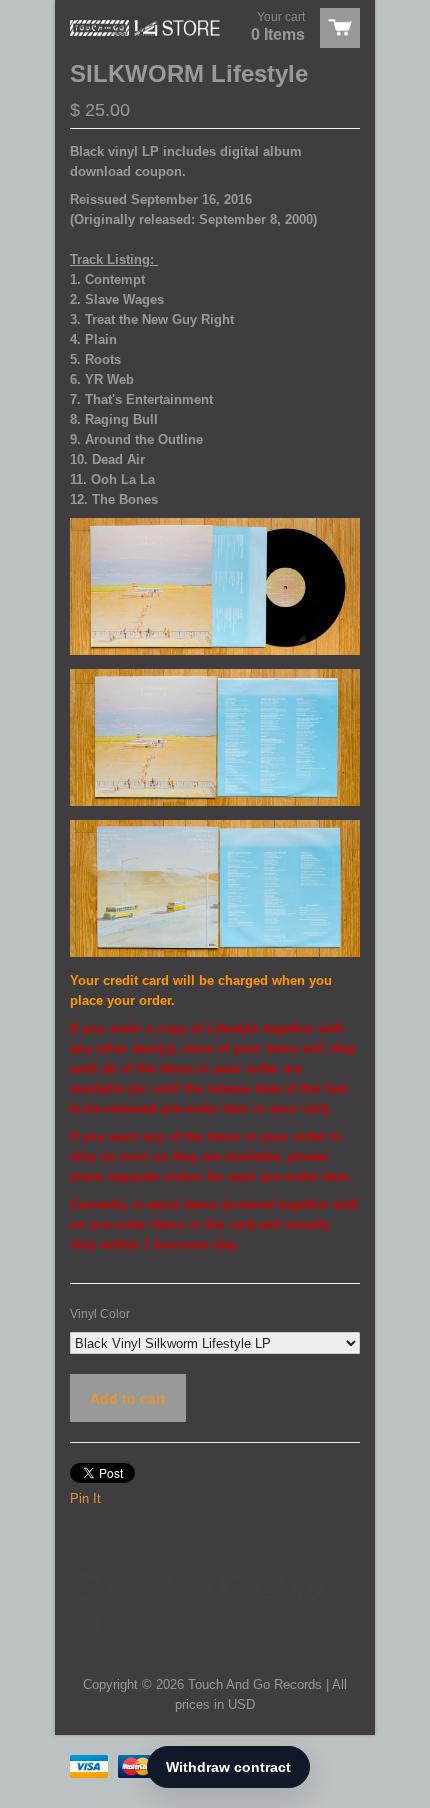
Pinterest (308, 1587)
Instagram (271, 1587)
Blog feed (86, 1624)
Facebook (123, 1587)
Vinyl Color (100, 1314)
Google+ (160, 1587)
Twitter (86, 1587)
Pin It (85, 1498)
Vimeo (234, 1587)
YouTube (197, 1587)
